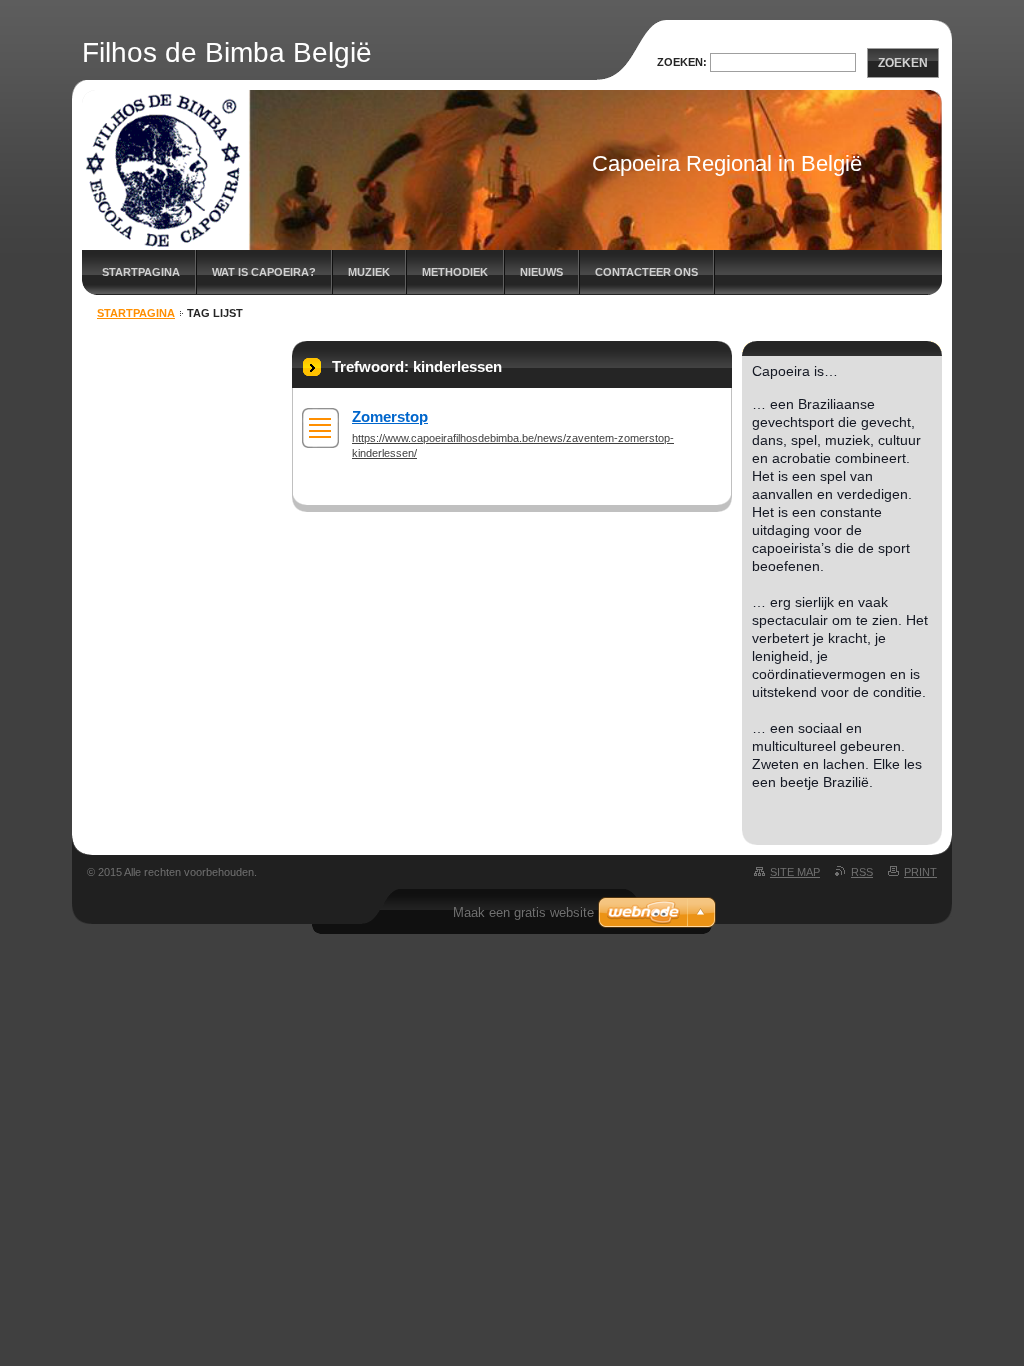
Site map (795, 872)
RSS (862, 872)
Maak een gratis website (523, 912)
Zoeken (903, 63)
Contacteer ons (646, 272)
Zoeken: (682, 62)
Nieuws (541, 272)
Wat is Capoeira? (264, 272)
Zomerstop (390, 416)
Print (920, 872)
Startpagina (141, 272)
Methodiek (455, 272)
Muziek (369, 272)
